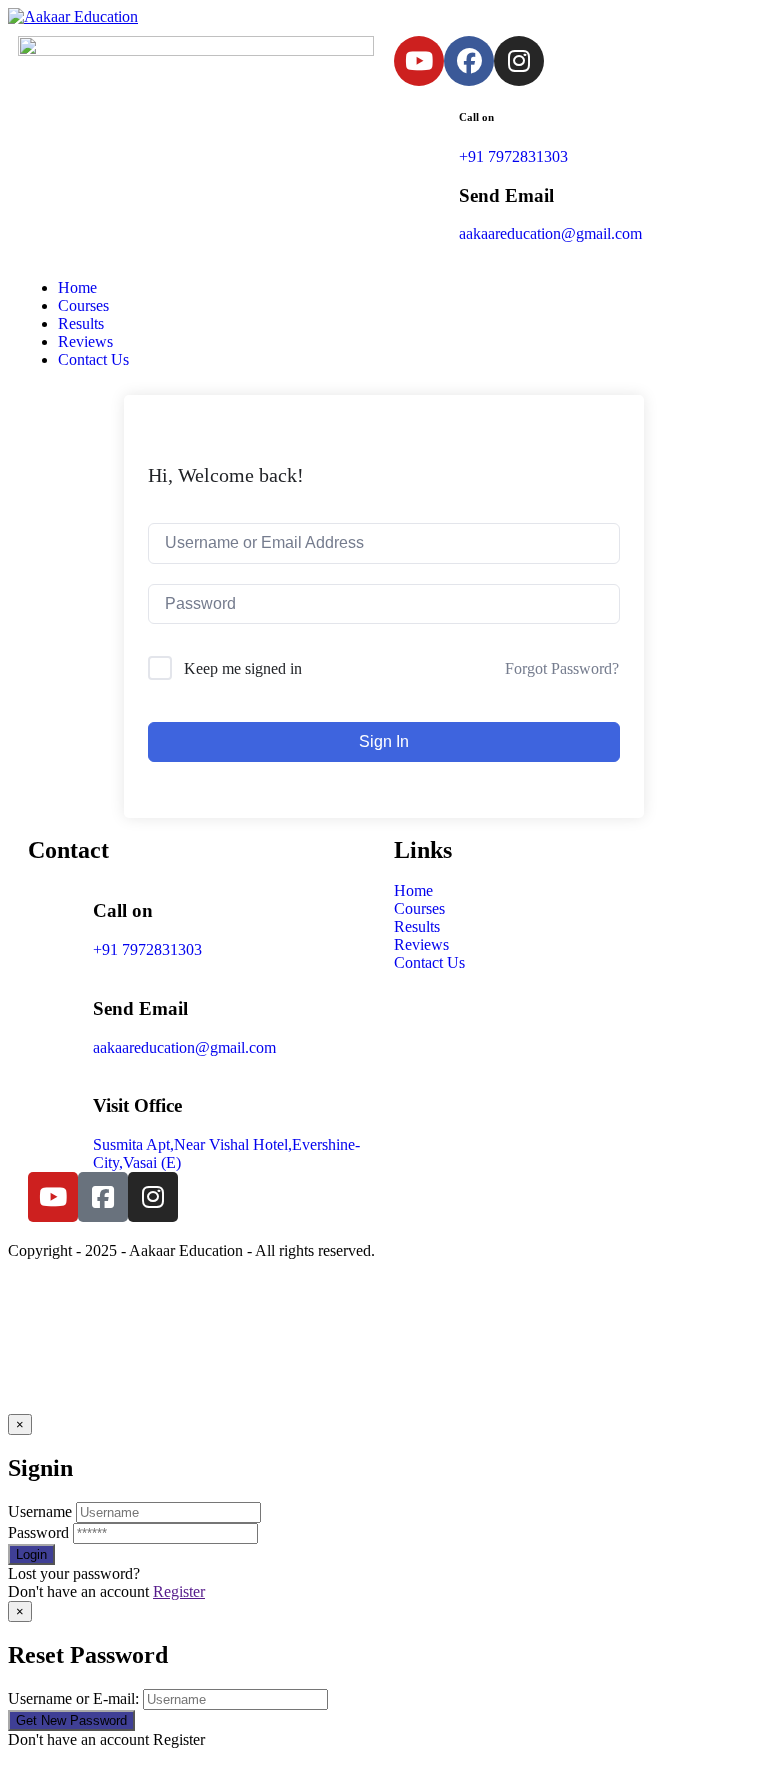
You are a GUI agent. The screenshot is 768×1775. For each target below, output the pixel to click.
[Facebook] (469, 61)
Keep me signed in (243, 668)
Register (179, 1591)
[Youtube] (419, 61)
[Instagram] (519, 61)
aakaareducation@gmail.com (550, 233)
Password (38, 1532)
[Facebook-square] (103, 1197)
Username (40, 1511)
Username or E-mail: (73, 1698)
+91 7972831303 (513, 156)
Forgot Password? (562, 668)
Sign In (384, 741)
